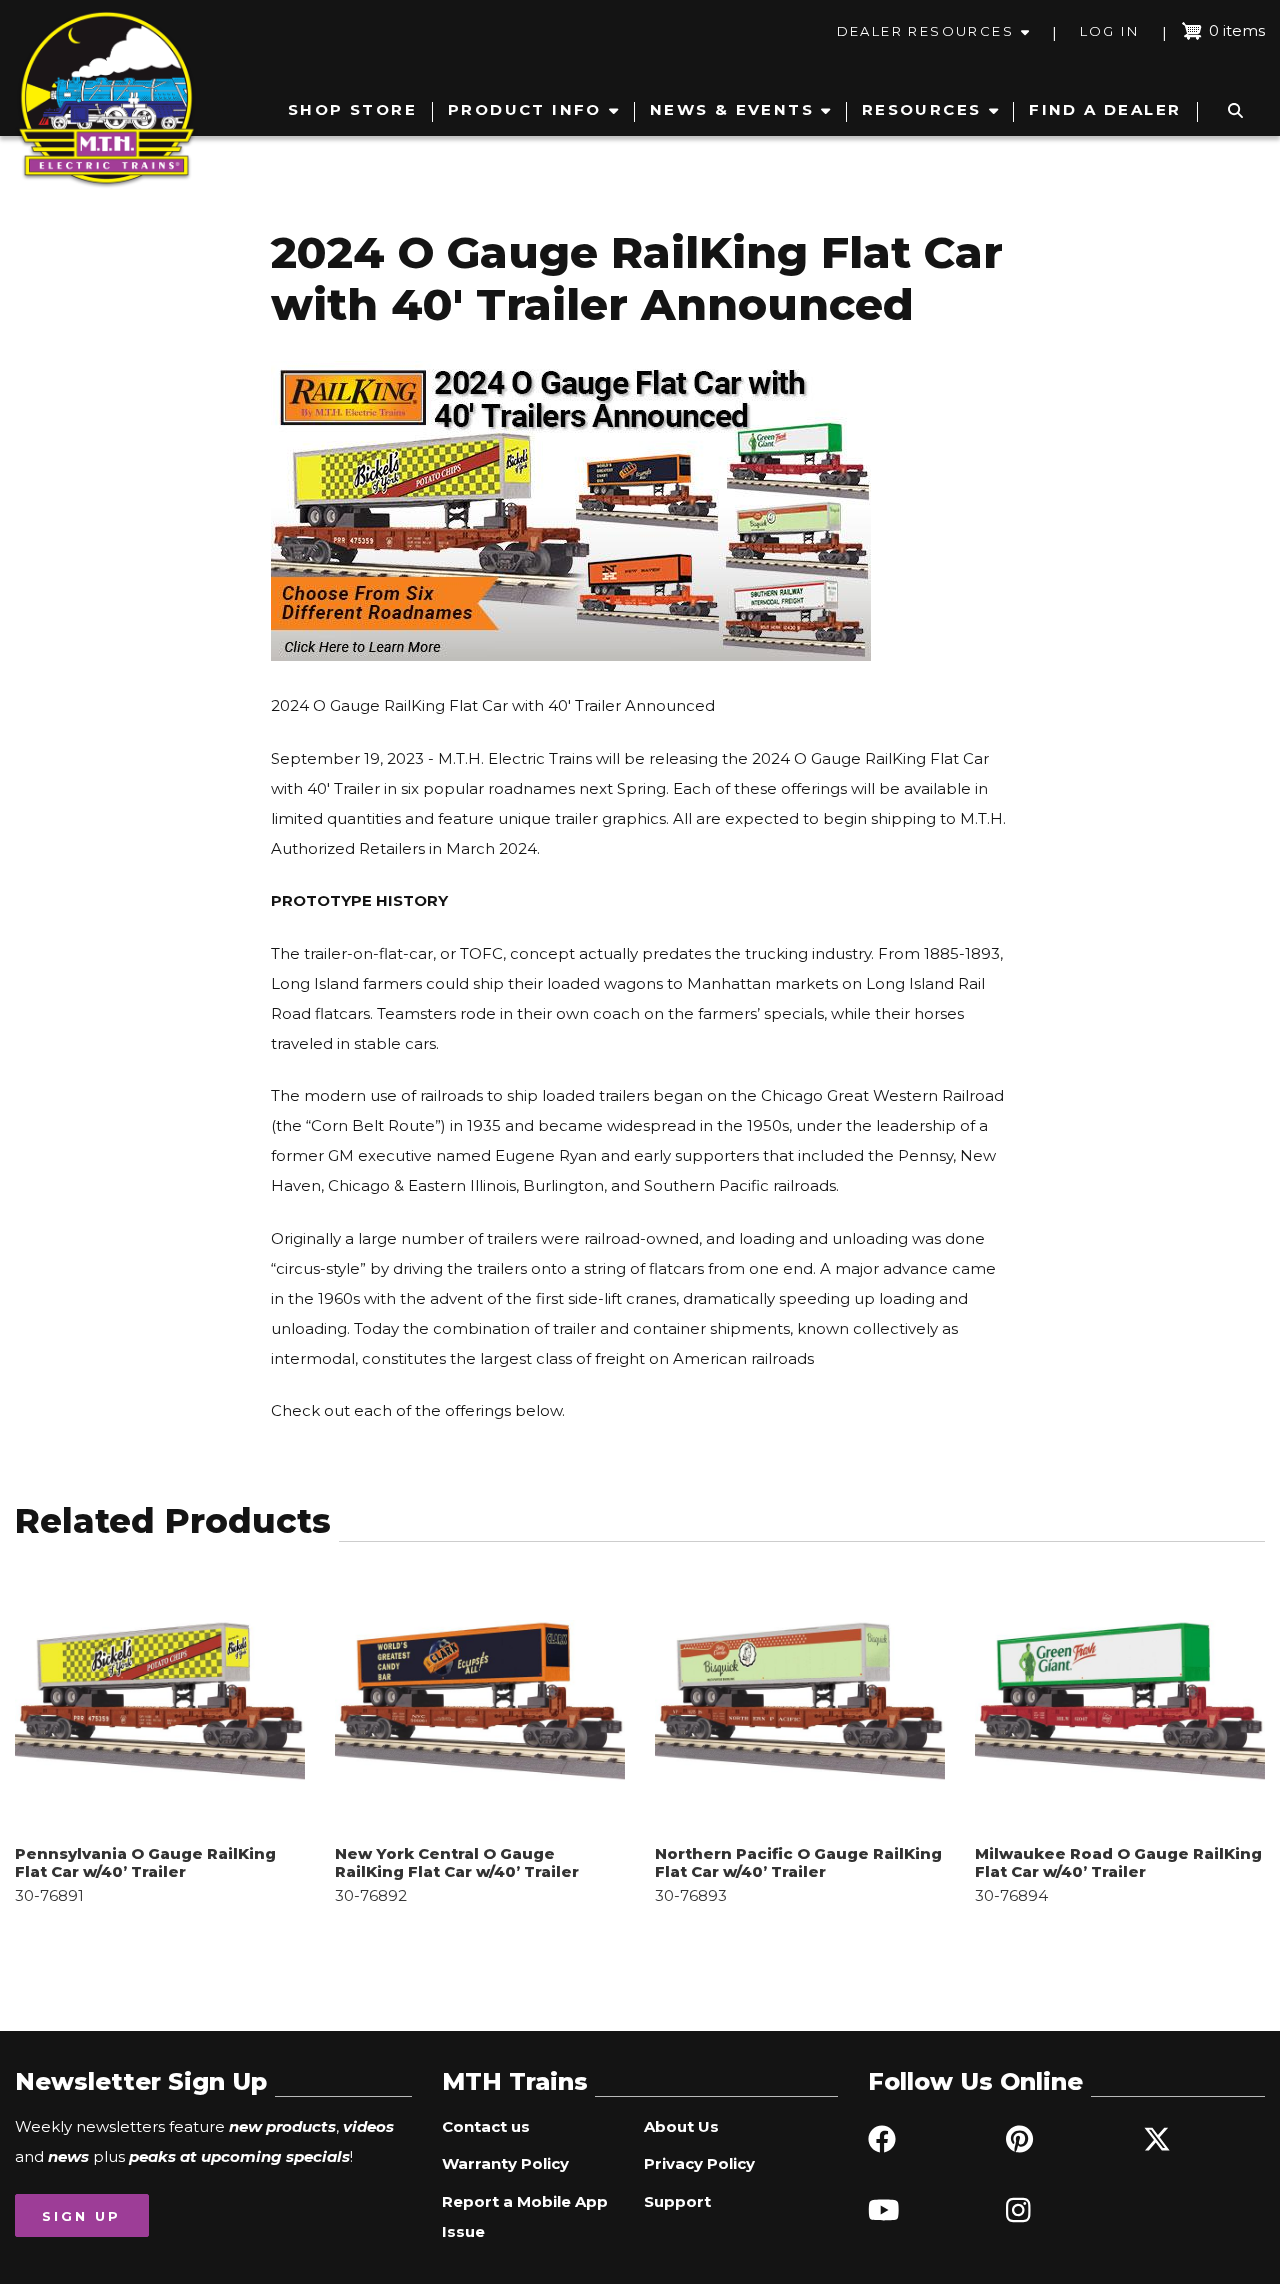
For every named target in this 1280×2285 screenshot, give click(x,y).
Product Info (525, 109)
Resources (922, 109)
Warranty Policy (505, 2163)
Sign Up (81, 2216)
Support (677, 2201)
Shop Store (352, 109)
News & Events (732, 109)
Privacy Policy (699, 2163)
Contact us (486, 2126)
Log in (1109, 31)
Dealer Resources (925, 31)
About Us (681, 2126)
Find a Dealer (1105, 109)
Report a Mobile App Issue (525, 2216)
